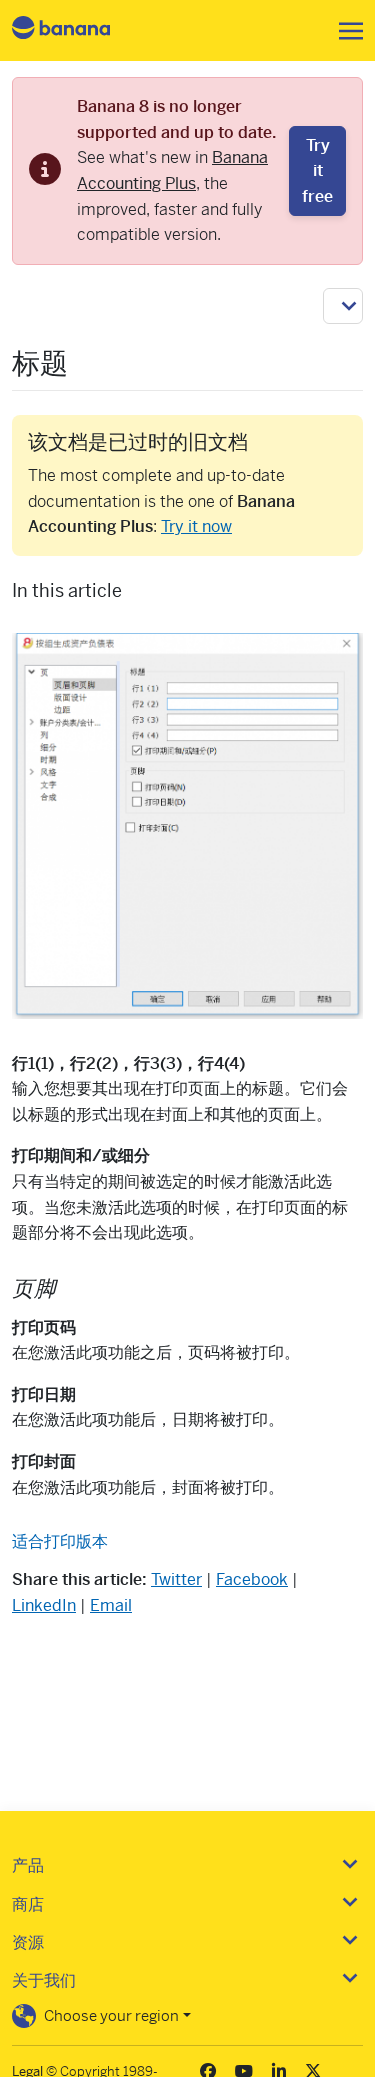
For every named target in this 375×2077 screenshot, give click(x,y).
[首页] (78, 30)
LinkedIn (44, 1605)
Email (111, 1605)
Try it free (317, 171)
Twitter (176, 1579)
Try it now (196, 526)
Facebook (252, 1579)
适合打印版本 (60, 1541)
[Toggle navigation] (345, 31)
